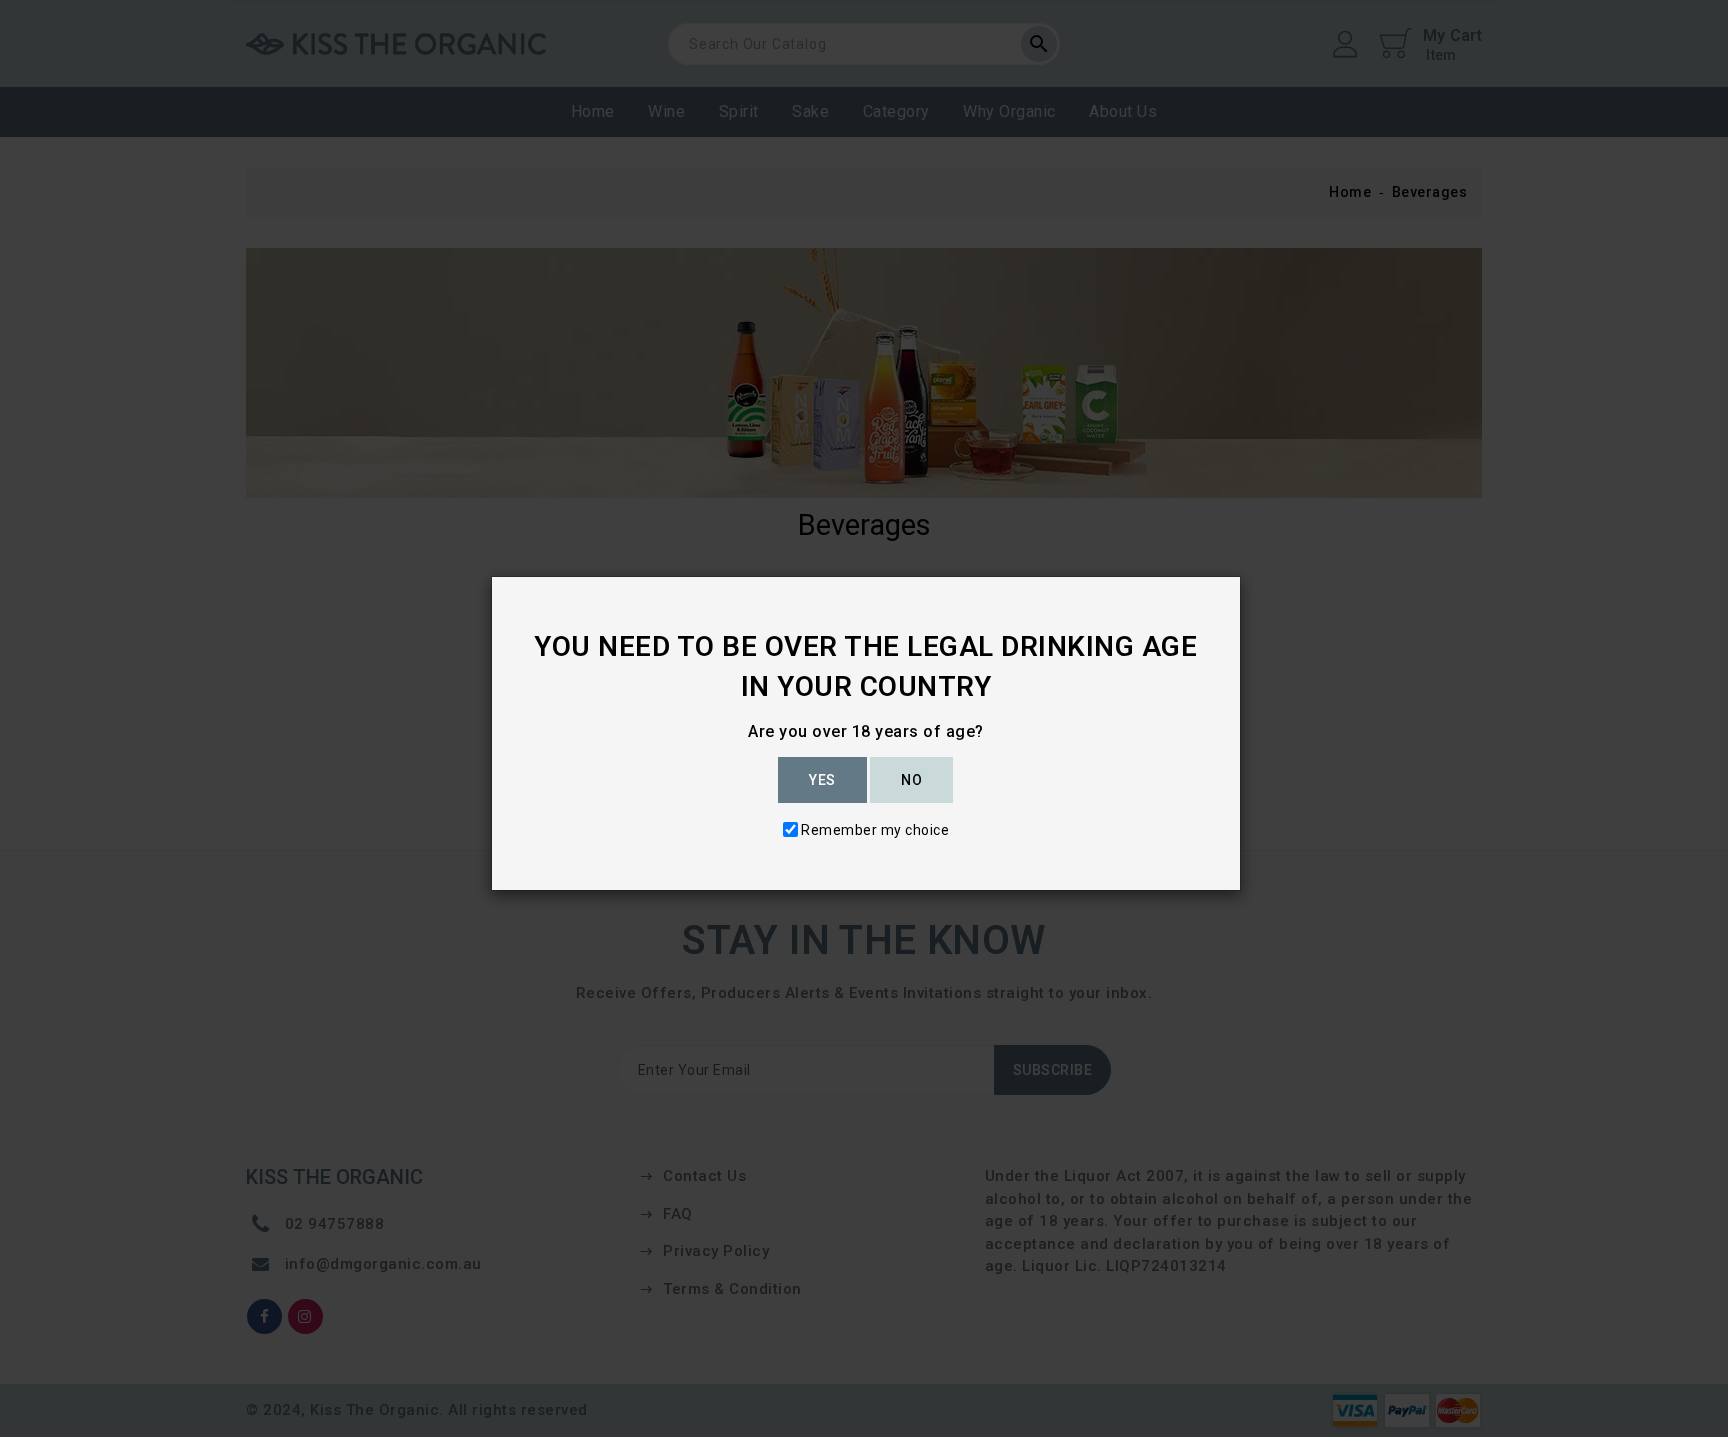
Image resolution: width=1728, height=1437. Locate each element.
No (911, 780)
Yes (822, 780)
